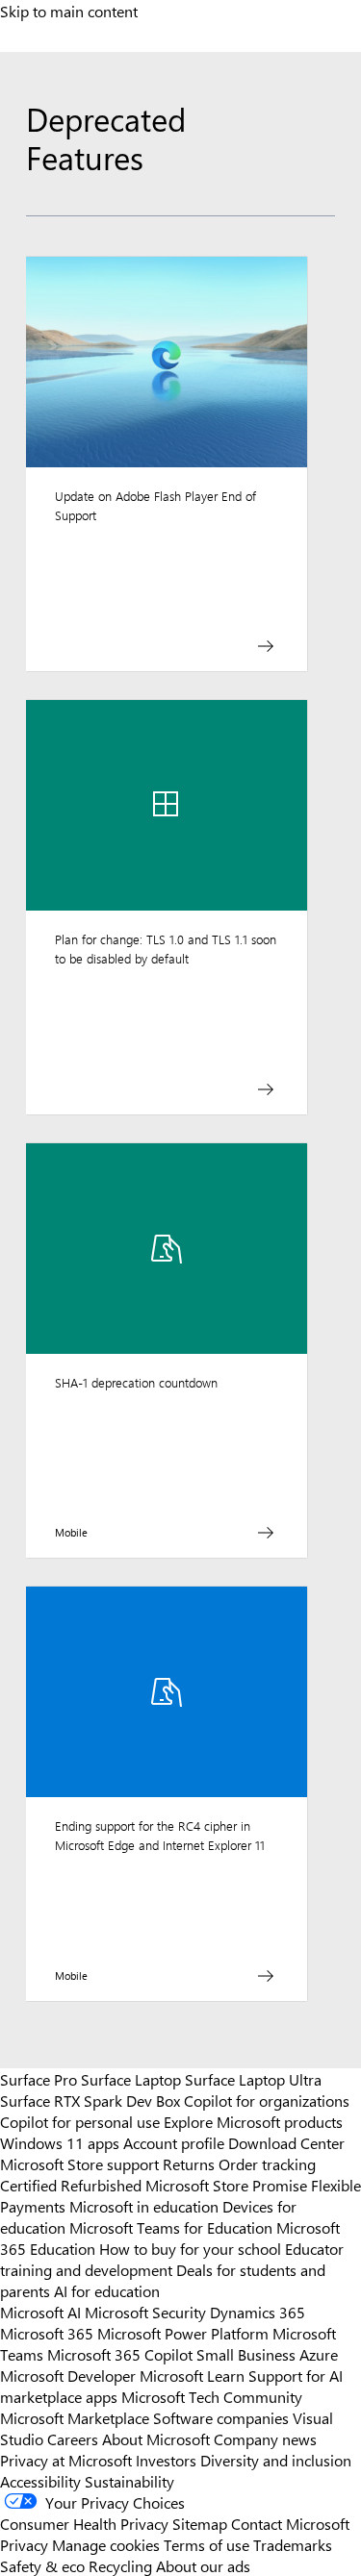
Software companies (221, 2417)
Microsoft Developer (68, 2375)
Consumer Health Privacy (84, 2523)
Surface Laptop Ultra (253, 2079)
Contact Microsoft (290, 2523)
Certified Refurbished (71, 2185)
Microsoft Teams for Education (171, 2227)
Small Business (246, 2354)
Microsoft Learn (192, 2375)
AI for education (107, 2290)
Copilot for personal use (80, 2121)
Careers (73, 2438)
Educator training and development (172, 2259)
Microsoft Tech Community (212, 2396)
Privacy (26, 2544)
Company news (265, 2438)
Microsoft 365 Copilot (120, 2354)
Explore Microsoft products (253, 2121)
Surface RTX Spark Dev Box (90, 2100)
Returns (189, 2163)
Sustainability (129, 2481)
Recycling (120, 2565)
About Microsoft (156, 2438)
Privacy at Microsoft (66, 2460)
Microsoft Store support (79, 2163)
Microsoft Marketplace (75, 2417)
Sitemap (200, 2523)
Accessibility (40, 2481)
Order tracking (267, 2163)
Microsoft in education (144, 2206)
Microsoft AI (40, 2312)
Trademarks (293, 2544)
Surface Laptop (131, 2079)
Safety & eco (42, 2565)
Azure (319, 2354)
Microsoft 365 (47, 2333)
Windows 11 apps (60, 2142)
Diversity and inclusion (276, 2460)
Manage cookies (106, 2544)
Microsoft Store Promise (226, 2185)
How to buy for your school (190, 2248)
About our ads (203, 2565)
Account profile (174, 2142)
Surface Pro (39, 2079)
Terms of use (206, 2544)
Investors (166, 2460)
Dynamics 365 (258, 2312)
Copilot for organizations (267, 2100)
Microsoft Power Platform (183, 2333)
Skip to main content (69, 11)
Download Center (286, 2142)
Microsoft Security (145, 2312)
